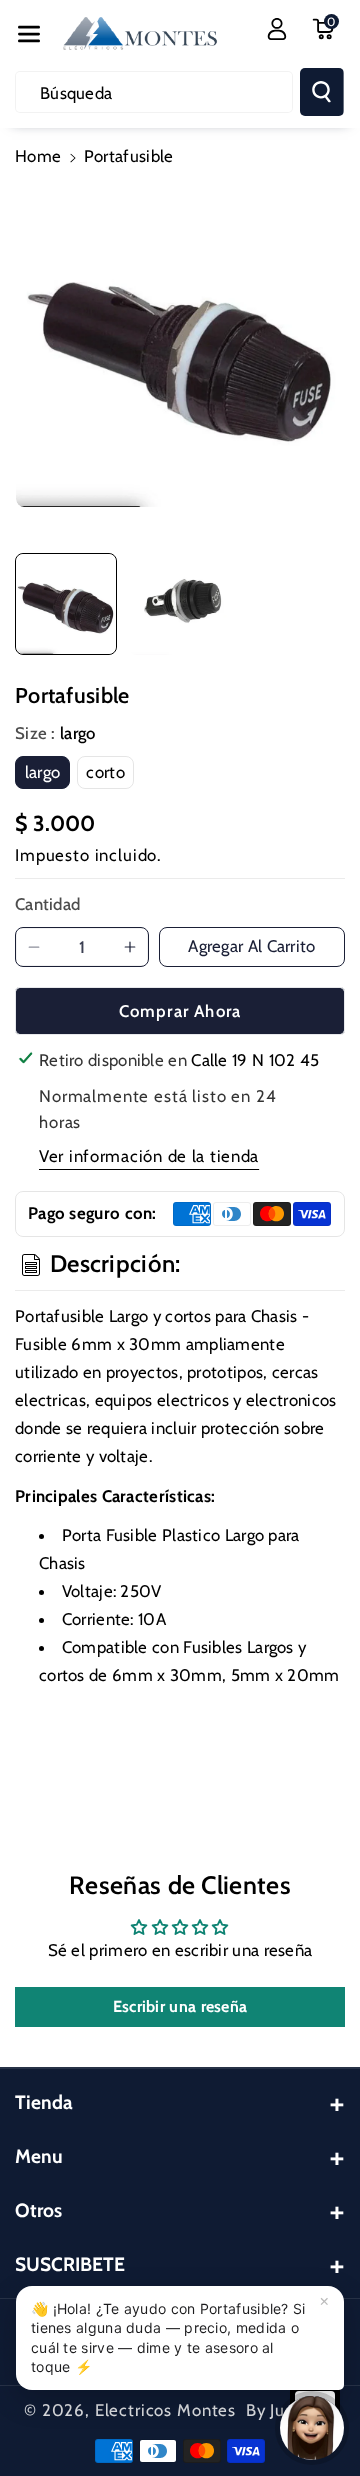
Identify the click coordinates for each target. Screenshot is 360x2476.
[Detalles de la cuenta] (277, 29)
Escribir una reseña (180, 2006)
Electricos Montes (165, 2410)
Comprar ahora (180, 1011)
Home (38, 156)
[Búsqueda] (322, 92)
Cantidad (47, 904)
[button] (29, 34)
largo (43, 772)
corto (105, 772)
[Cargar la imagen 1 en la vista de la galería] (66, 604)
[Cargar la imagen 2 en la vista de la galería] (180, 604)
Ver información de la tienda (149, 1156)
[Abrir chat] (312, 2428)
